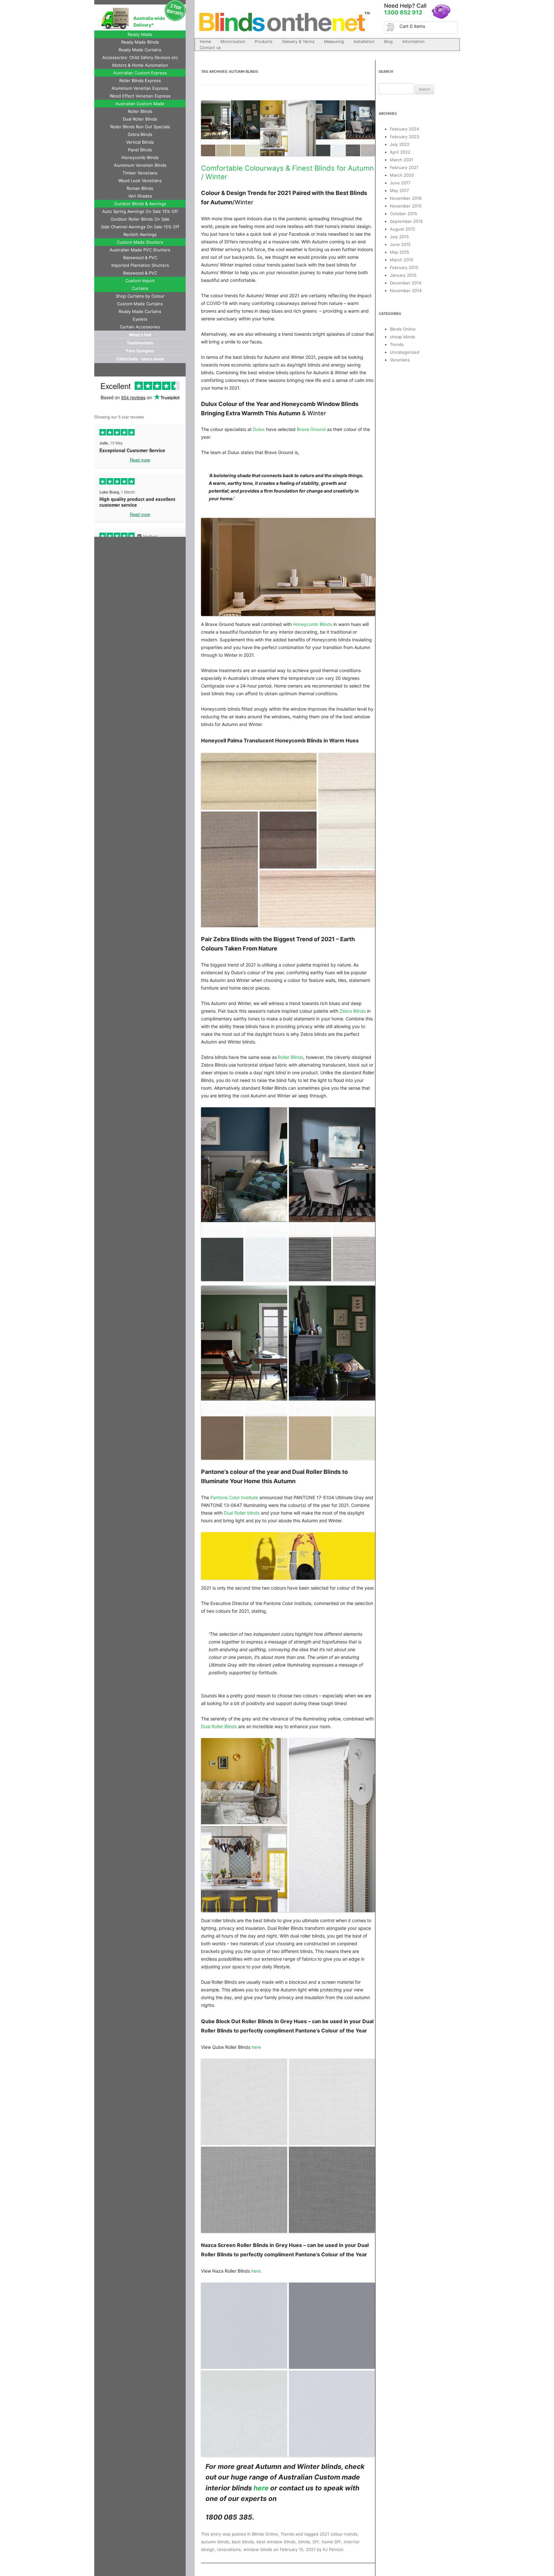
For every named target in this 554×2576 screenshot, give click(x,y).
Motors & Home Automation (140, 65)
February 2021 (404, 167)
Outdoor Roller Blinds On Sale (140, 219)
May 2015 (399, 252)
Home (205, 42)
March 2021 (402, 160)
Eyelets (140, 319)
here (256, 2047)
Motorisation (233, 42)
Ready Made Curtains (140, 50)
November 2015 (406, 206)
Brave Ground (311, 429)
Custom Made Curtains (140, 304)
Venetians (400, 360)
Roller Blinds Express (140, 80)
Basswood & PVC (140, 258)
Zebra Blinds (140, 134)
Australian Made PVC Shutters (140, 250)
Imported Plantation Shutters (140, 265)
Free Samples (140, 351)
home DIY (332, 2542)
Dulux (259, 429)
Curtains (140, 288)
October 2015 (403, 214)
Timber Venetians (140, 173)
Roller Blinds (140, 111)
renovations (229, 2549)
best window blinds (276, 2542)
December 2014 (406, 283)
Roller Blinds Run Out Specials (140, 127)
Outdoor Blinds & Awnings (140, 204)
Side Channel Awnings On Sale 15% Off (140, 227)
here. (257, 2271)
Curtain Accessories (140, 327)
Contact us (210, 48)
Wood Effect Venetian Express (140, 96)
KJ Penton (333, 2549)
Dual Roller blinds (242, 1513)
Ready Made (140, 34)
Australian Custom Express (140, 73)
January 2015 (403, 275)
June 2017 (400, 183)
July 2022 (400, 144)
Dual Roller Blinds (140, 119)
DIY (316, 2542)
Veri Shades (140, 196)
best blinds (243, 2542)
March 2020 (402, 175)
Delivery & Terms (298, 42)
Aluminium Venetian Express (140, 88)
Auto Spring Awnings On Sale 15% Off (140, 211)
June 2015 (400, 244)
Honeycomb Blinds (140, 157)
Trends (287, 2534)
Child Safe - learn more (140, 359)
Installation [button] (364, 42)
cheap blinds (403, 337)
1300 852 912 (403, 12)
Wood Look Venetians (140, 181)
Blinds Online (265, 2534)
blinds (304, 2542)
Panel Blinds (140, 150)
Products (264, 42)
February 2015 (404, 267)
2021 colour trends (339, 2534)
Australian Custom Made (140, 104)
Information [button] (413, 42)
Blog (388, 42)
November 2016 (406, 198)
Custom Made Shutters (140, 242)
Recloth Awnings (140, 234)
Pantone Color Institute (235, 1497)
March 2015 (402, 260)
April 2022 (400, 152)
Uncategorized (405, 352)
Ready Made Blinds (140, 42)
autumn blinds (215, 2542)
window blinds (258, 2549)
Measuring (334, 42)
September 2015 (406, 221)
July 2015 (399, 237)
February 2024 (404, 129)
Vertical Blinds (140, 142)
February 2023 (404, 137)
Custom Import (140, 281)
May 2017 (399, 190)
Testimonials (140, 343)
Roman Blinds (140, 188)
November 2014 (406, 291)
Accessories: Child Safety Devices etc (140, 57)
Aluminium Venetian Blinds (140, 165)
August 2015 (403, 229)
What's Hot (140, 335)
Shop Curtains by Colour (140, 296)
